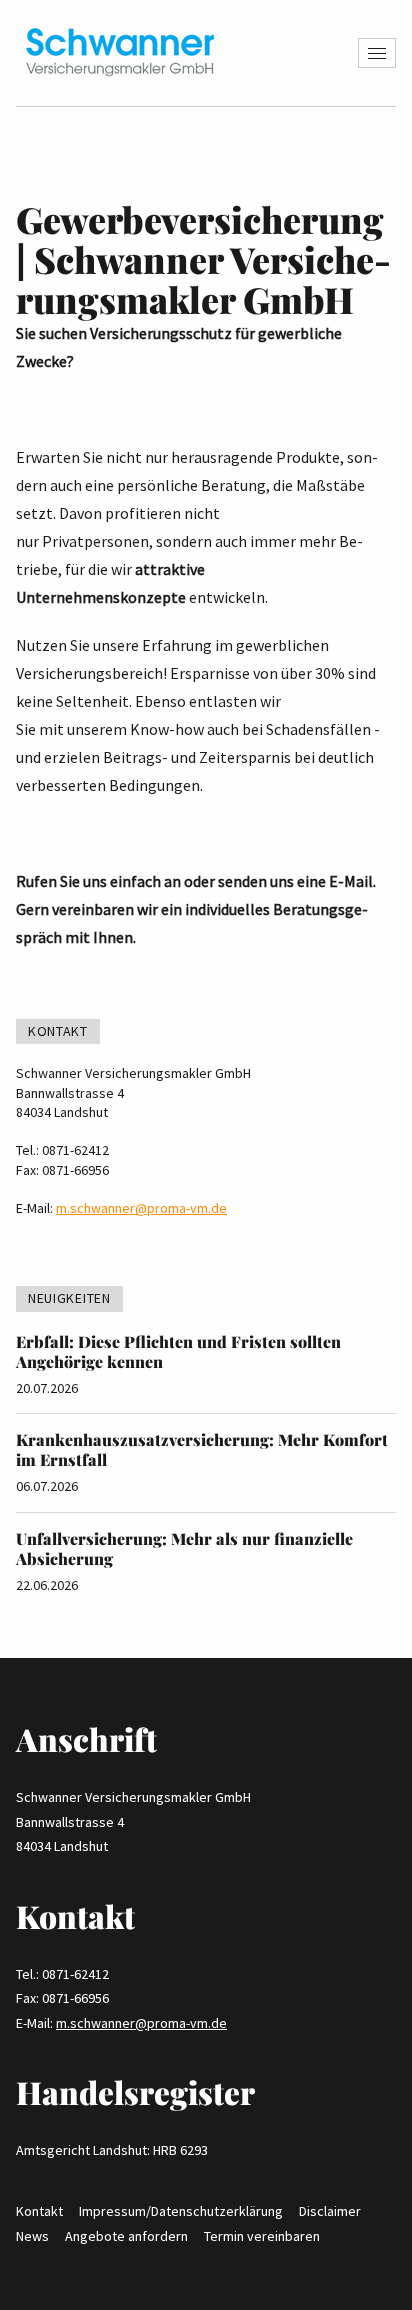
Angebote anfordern (126, 2236)
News (32, 2236)
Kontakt (39, 2211)
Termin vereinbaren (262, 2236)
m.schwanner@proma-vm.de (141, 1208)
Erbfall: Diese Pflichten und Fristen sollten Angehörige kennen (178, 1351)
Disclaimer (330, 2211)
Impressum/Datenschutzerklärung (181, 2211)
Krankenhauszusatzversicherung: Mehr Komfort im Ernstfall (202, 1449)
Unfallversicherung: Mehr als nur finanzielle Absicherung (184, 1548)
